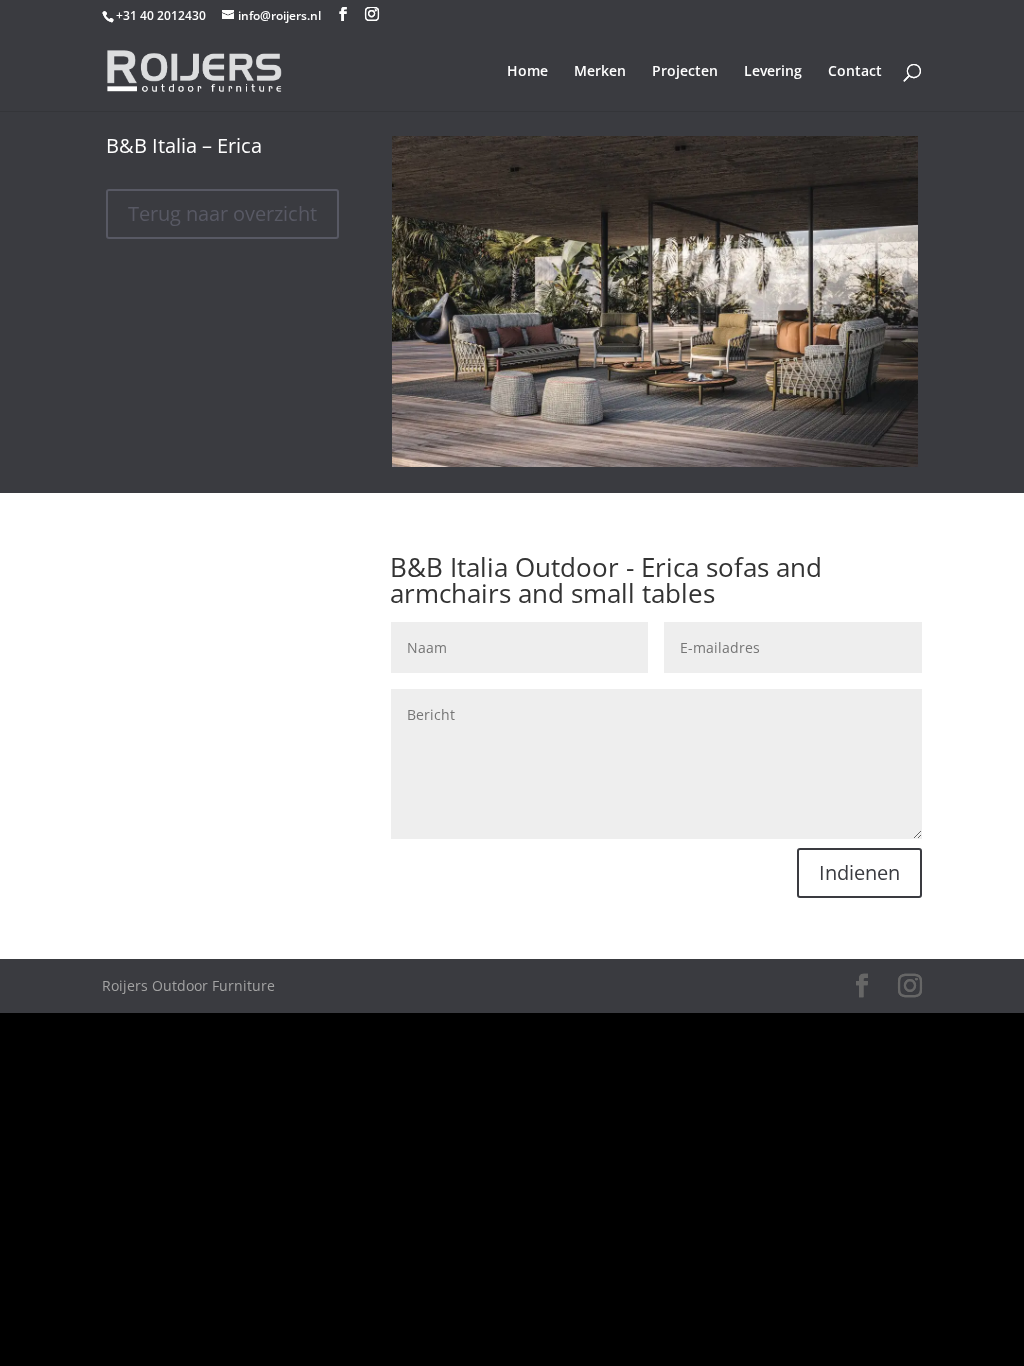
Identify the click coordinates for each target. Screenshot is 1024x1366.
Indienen (859, 872)
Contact (855, 72)
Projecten (685, 72)
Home (527, 72)
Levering (773, 72)
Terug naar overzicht (222, 213)
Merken (600, 72)
